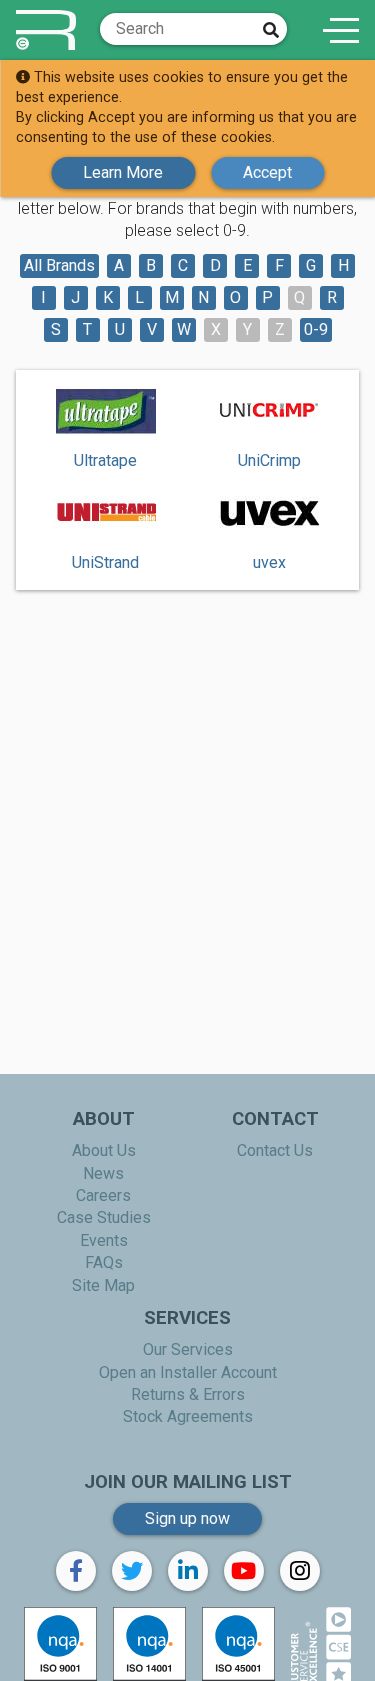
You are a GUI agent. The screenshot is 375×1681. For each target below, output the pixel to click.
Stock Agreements (188, 1416)
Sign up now (187, 1518)
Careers (103, 1195)
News (103, 1173)
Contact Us (275, 1150)
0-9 (316, 329)
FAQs (104, 1262)
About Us (104, 1150)
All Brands (59, 265)
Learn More (123, 172)
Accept (267, 172)
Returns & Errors (188, 1394)
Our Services (188, 1349)
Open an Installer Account (188, 1372)
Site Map (103, 1285)
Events (104, 1240)
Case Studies (104, 1217)
